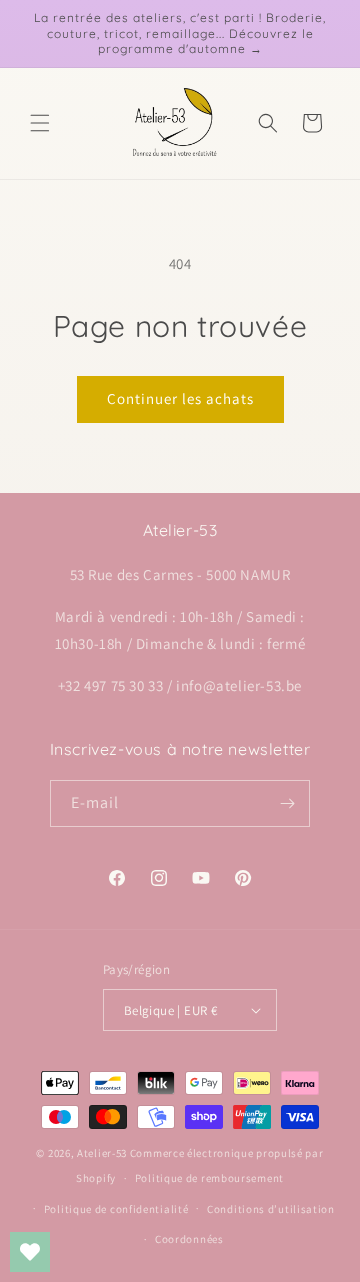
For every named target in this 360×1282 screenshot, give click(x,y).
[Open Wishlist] (30, 1252)
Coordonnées (189, 1239)
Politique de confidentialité (116, 1209)
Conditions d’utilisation (271, 1209)
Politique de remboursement (209, 1178)
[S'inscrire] (287, 803)
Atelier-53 (102, 1153)
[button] (40, 123)
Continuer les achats (180, 398)
